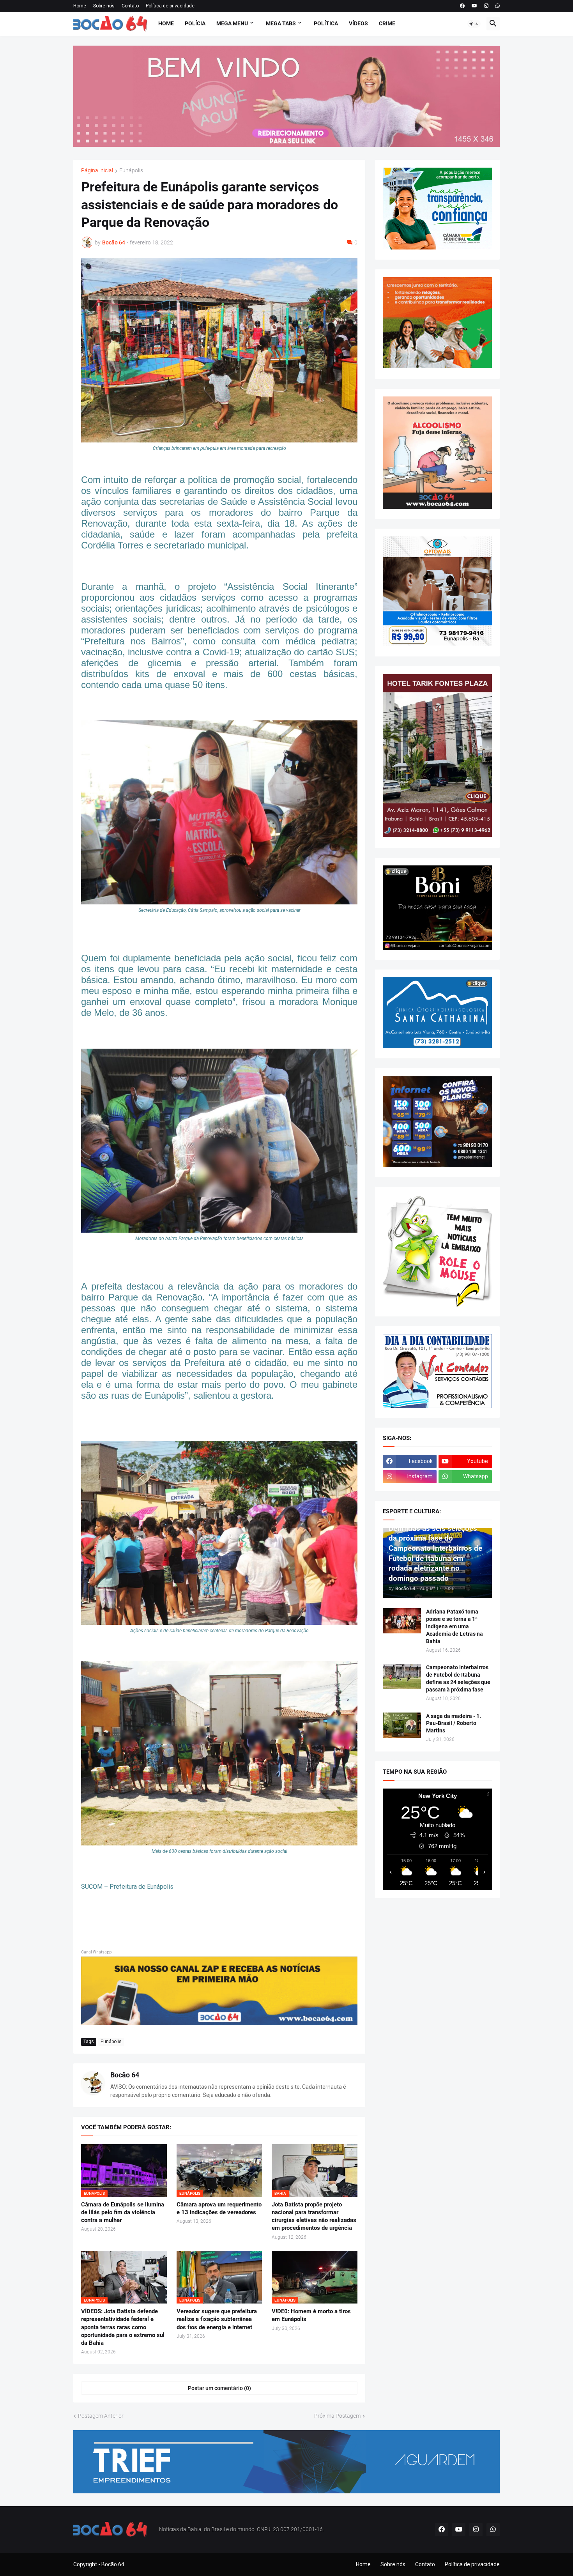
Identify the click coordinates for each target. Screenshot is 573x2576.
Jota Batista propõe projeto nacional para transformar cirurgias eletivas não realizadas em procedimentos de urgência (314, 2216)
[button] (474, 24)
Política (326, 23)
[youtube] (474, 6)
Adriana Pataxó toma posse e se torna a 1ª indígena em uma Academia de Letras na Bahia (455, 1626)
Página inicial (97, 171)
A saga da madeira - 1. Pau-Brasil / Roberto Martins (454, 1723)
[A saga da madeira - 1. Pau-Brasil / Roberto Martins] (402, 1725)
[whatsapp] (498, 6)
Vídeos (358, 23)
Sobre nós (104, 6)
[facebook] (462, 6)
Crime (387, 23)
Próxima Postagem (337, 2416)
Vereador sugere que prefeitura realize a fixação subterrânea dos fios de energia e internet (217, 2319)
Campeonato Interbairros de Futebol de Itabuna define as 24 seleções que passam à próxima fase (458, 1678)
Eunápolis (131, 171)
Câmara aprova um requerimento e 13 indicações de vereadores (219, 2208)
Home (80, 6)
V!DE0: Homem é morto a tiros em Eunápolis (311, 2315)
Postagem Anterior (101, 2416)
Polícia (195, 23)
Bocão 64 (125, 2075)
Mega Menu (232, 23)
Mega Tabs (281, 23)
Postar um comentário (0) (219, 2388)
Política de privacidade (170, 6)
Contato (130, 6)
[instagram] (486, 6)
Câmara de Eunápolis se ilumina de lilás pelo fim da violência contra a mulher (123, 2212)
